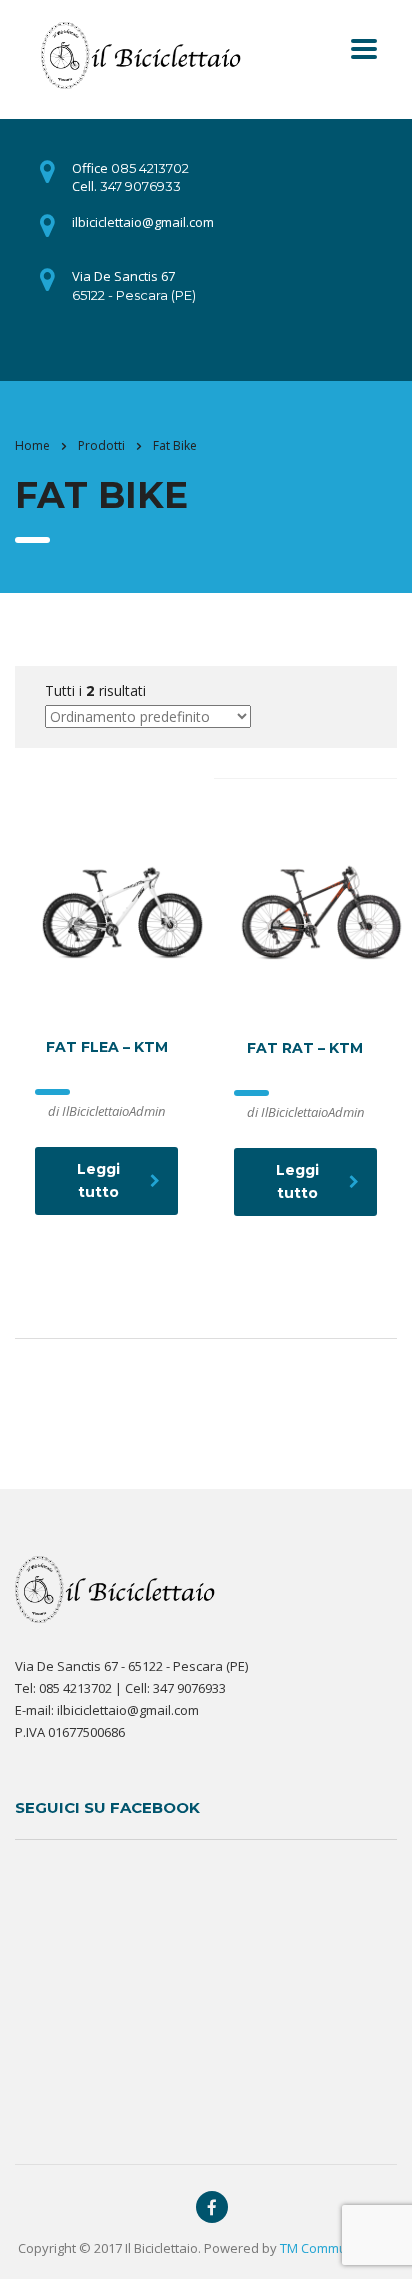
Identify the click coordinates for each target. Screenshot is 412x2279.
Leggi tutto (98, 1180)
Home (32, 445)
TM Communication (337, 2248)
